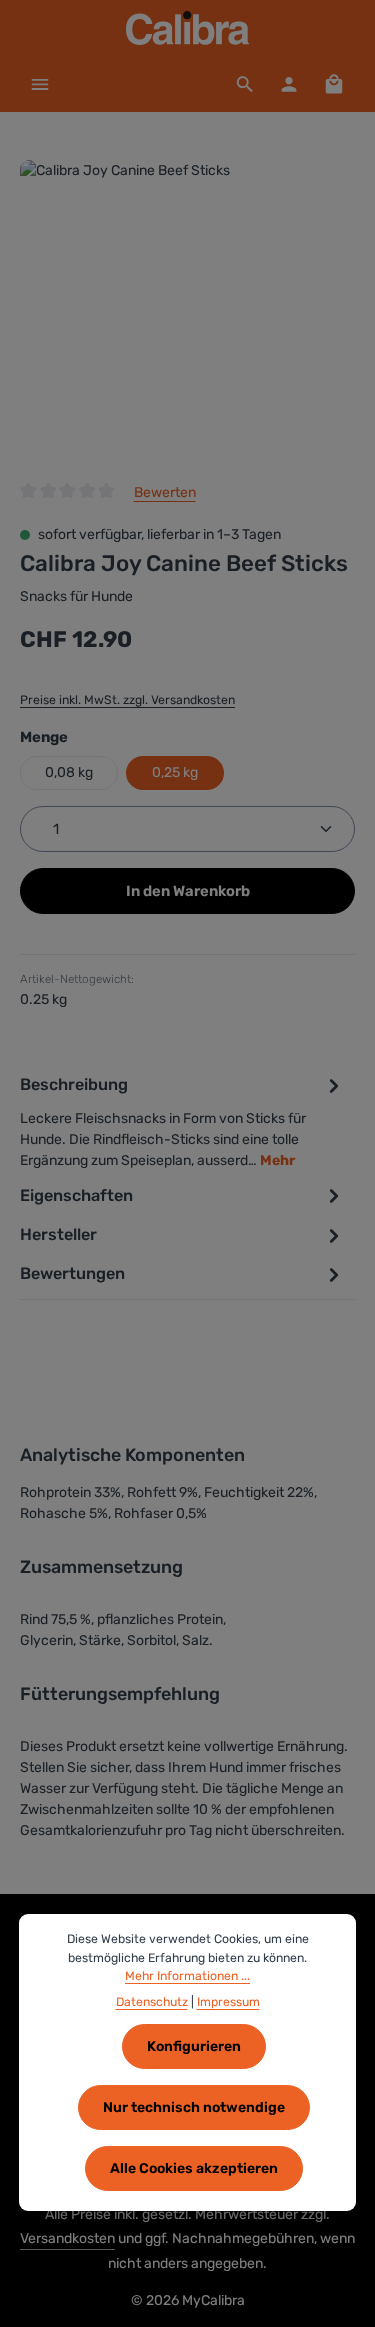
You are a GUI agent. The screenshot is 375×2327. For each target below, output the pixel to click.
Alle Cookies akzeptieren (194, 2168)
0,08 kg (69, 772)
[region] (187, 310)
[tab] (182, 1121)
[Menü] (40, 84)
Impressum (228, 2002)
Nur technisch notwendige (194, 2107)
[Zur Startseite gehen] (187, 28)
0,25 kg (175, 772)
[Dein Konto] (289, 84)
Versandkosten (67, 2238)
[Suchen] (245, 84)
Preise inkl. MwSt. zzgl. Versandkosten (127, 700)
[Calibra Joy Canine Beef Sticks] (187, 310)
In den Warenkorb (188, 891)
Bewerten (165, 492)
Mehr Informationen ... (187, 1976)
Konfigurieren (194, 2046)
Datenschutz (152, 2002)
